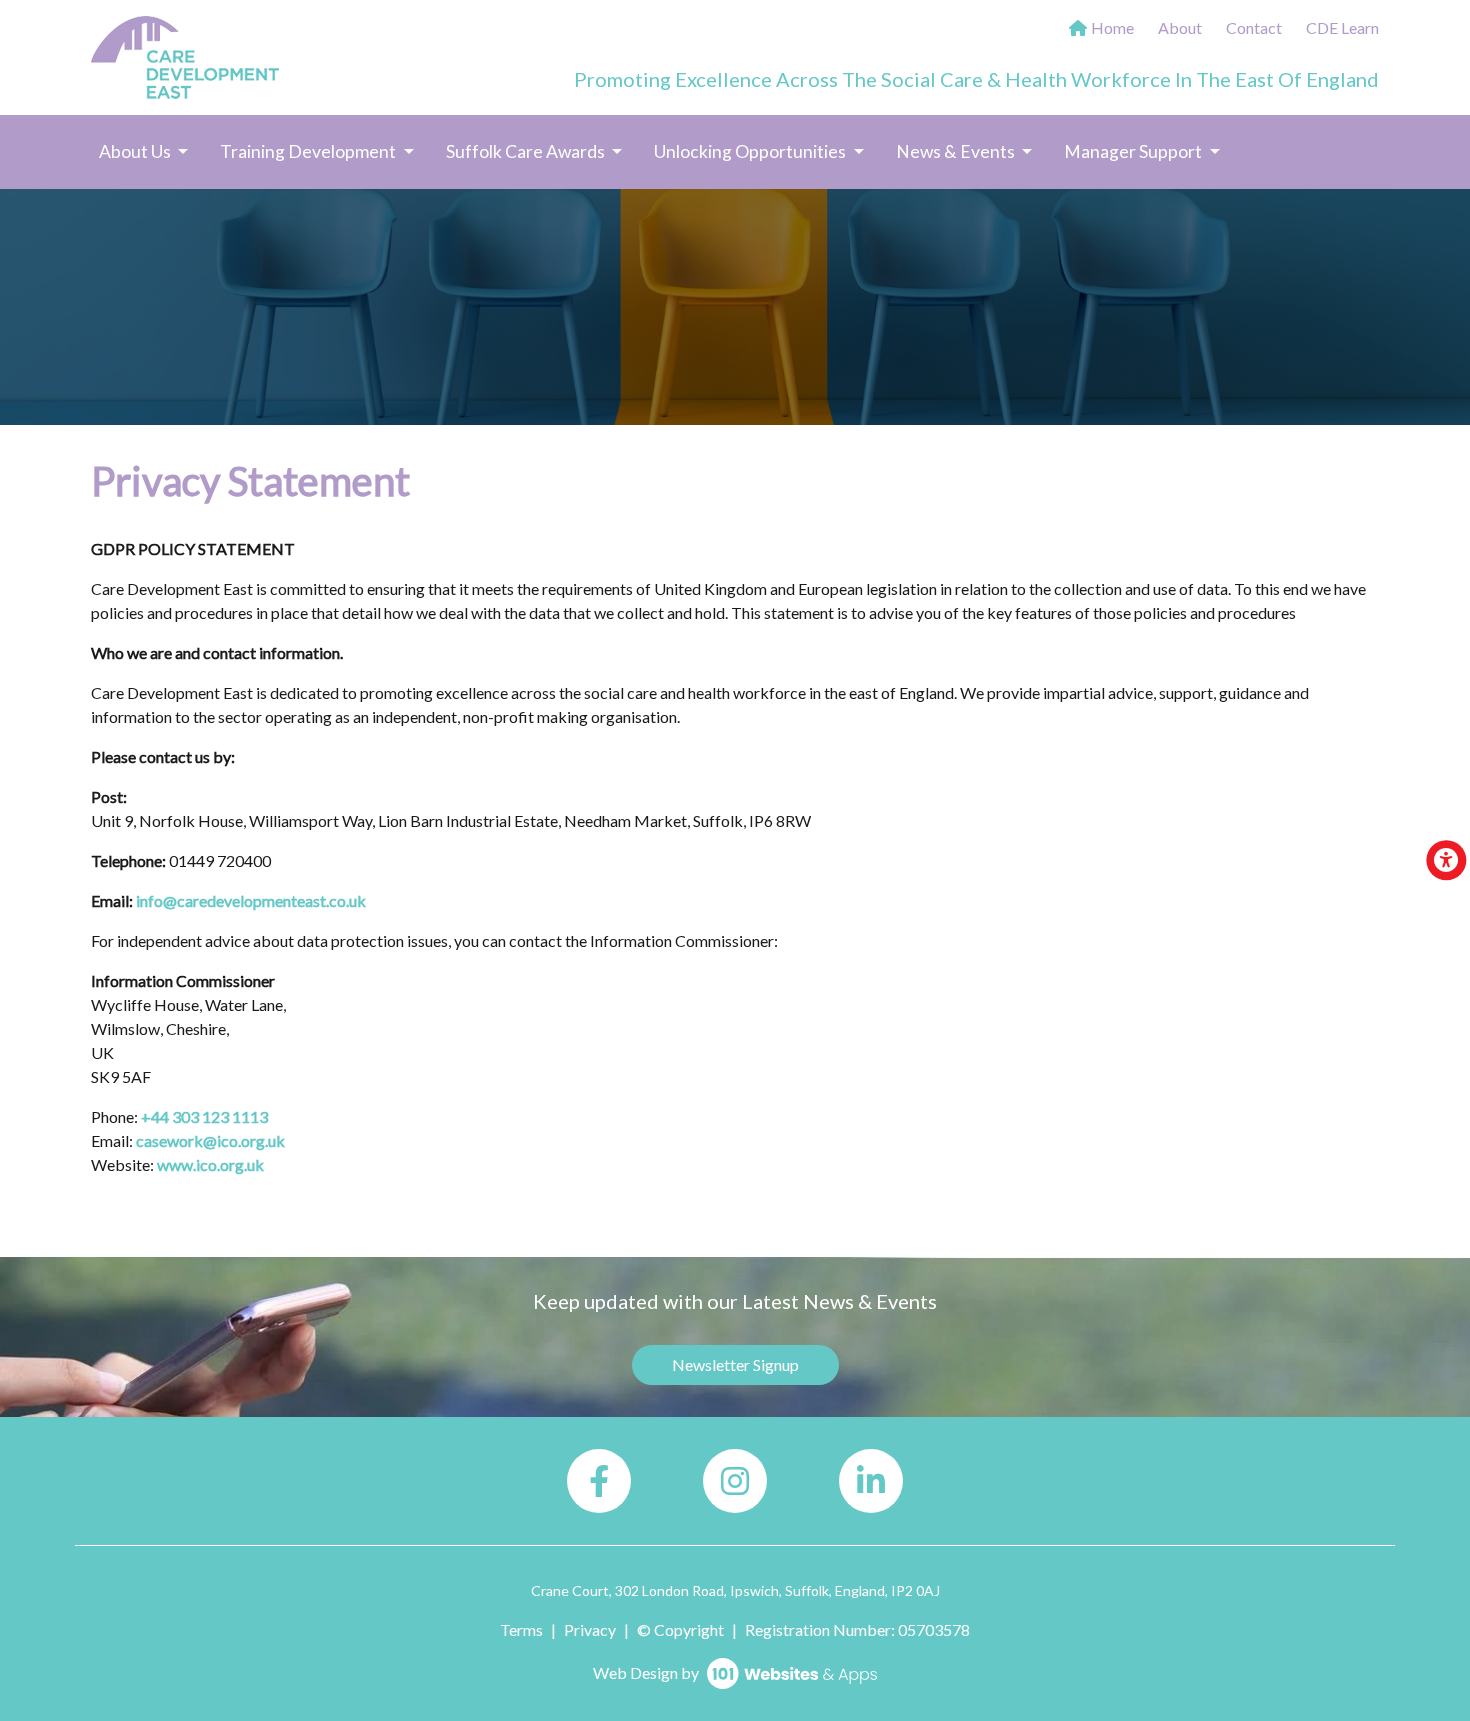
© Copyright (680, 1629)
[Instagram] (735, 1481)
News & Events (957, 151)
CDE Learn (1342, 27)
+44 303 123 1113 (204, 1116)
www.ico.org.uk (210, 1164)
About (1180, 27)
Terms (521, 1629)
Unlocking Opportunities (751, 151)
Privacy (590, 1629)
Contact (1254, 27)
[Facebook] (599, 1481)
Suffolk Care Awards (527, 151)
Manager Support (1134, 151)
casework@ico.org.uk (210, 1140)
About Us (136, 151)
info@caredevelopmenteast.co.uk (251, 900)
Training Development (309, 151)
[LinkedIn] (871, 1481)
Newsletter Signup (735, 1364)
